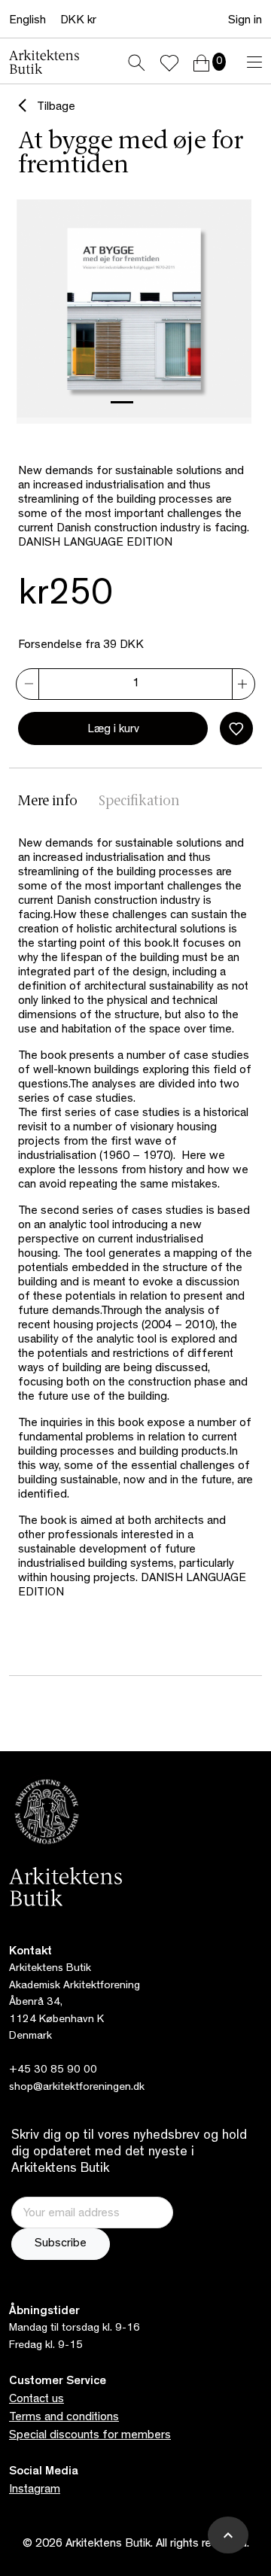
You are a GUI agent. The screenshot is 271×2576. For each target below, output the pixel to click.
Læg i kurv (113, 730)
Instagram (35, 2490)
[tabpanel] (135, 1233)
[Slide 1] (122, 402)
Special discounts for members (90, 2436)
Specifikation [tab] (139, 802)
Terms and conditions (64, 2418)
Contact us (37, 2400)
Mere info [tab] (48, 802)
